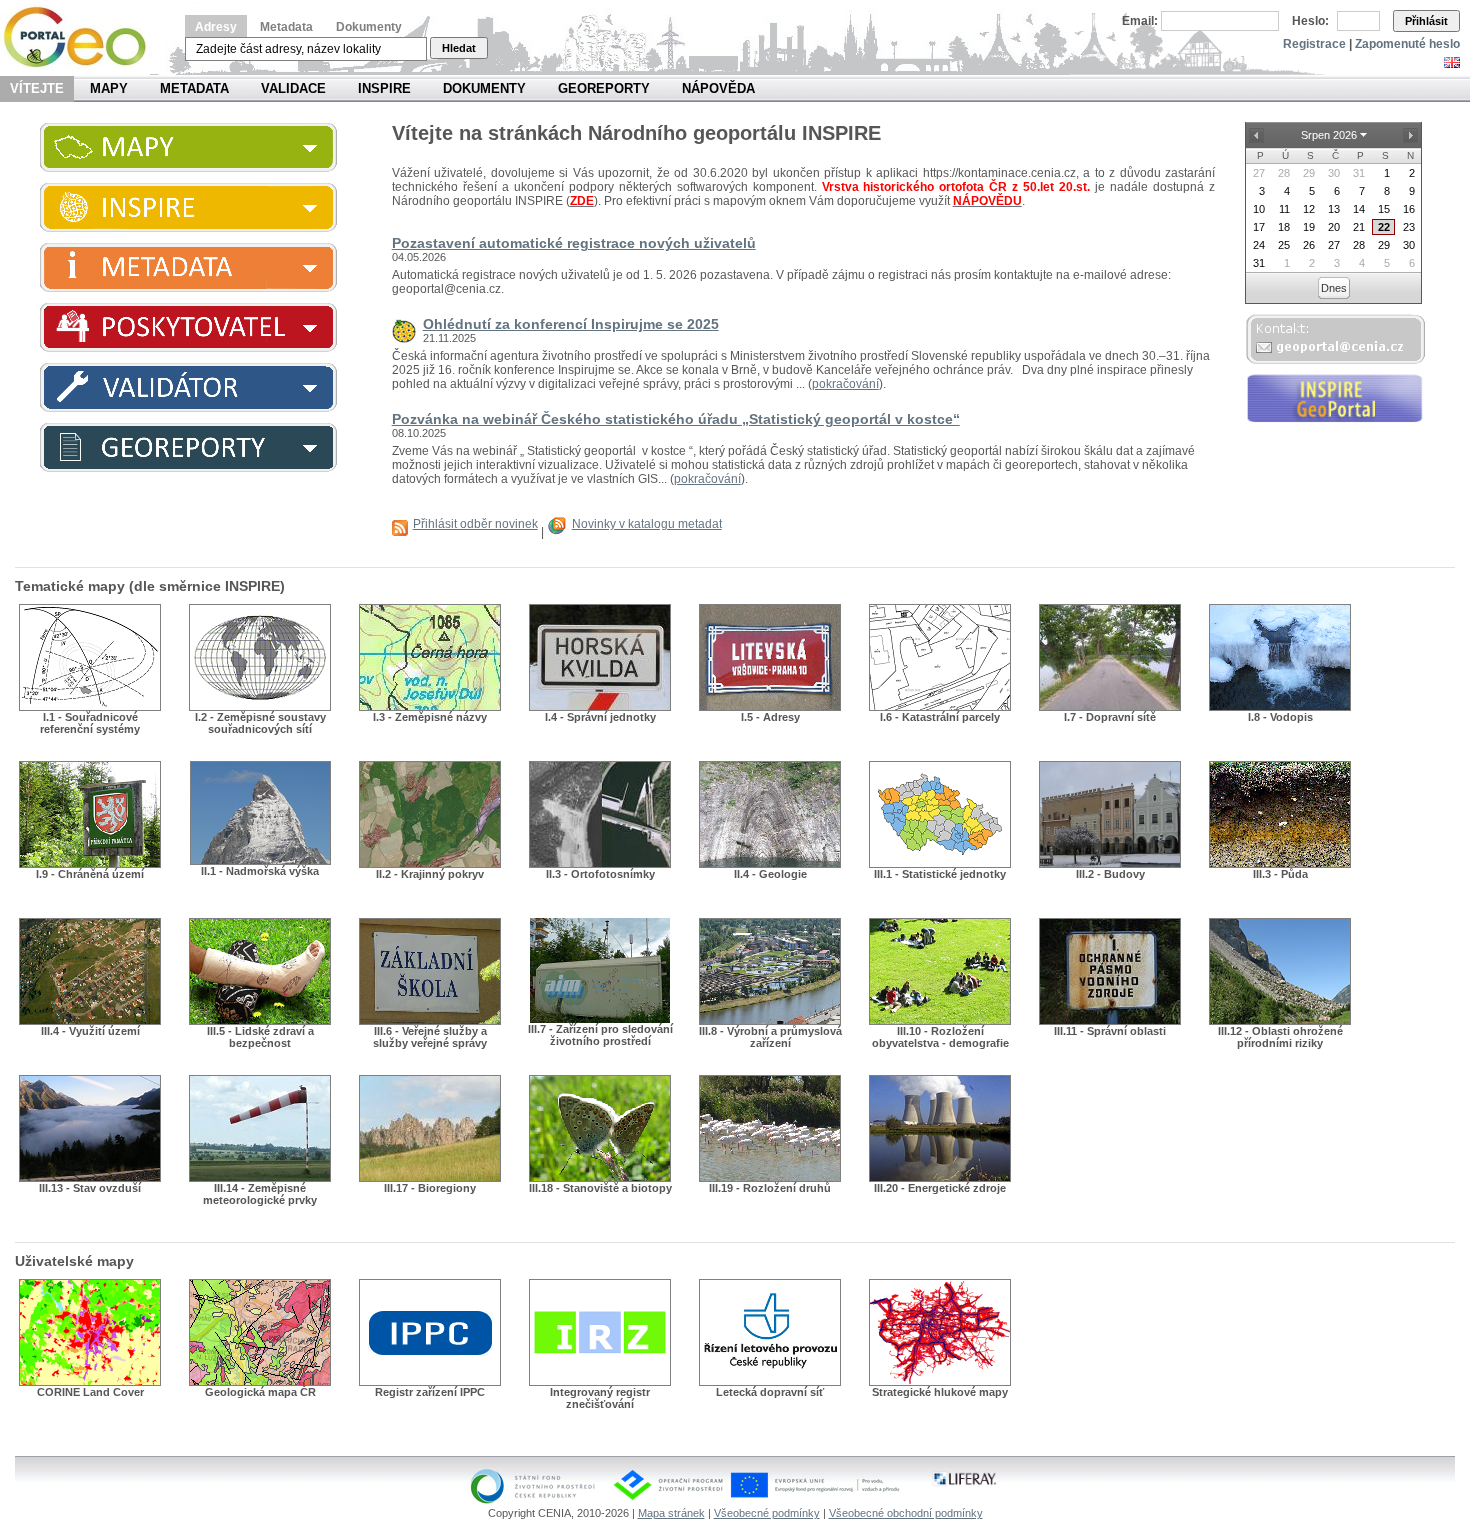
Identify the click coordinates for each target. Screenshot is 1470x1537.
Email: (1140, 21)
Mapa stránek (671, 1513)
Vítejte (37, 88)
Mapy (109, 88)
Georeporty (604, 88)
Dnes (1334, 288)
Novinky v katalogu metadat (647, 524)
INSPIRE (384, 88)
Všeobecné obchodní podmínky (906, 1513)
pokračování (845, 384)
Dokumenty (369, 27)
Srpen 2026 (1329, 135)
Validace (293, 88)
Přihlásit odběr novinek (475, 524)
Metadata (286, 27)
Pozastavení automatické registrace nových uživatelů (574, 243)
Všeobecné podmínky (767, 1513)
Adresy (216, 27)
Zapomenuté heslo (1407, 44)
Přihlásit (1426, 21)
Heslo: (1310, 21)
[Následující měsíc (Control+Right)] (1410, 135)
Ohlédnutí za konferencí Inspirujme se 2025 (571, 324)
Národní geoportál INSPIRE (82, 37)
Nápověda (718, 88)
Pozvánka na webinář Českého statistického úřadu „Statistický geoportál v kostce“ (676, 419)
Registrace (1314, 44)
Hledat (459, 48)
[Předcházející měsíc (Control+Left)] (1256, 135)
